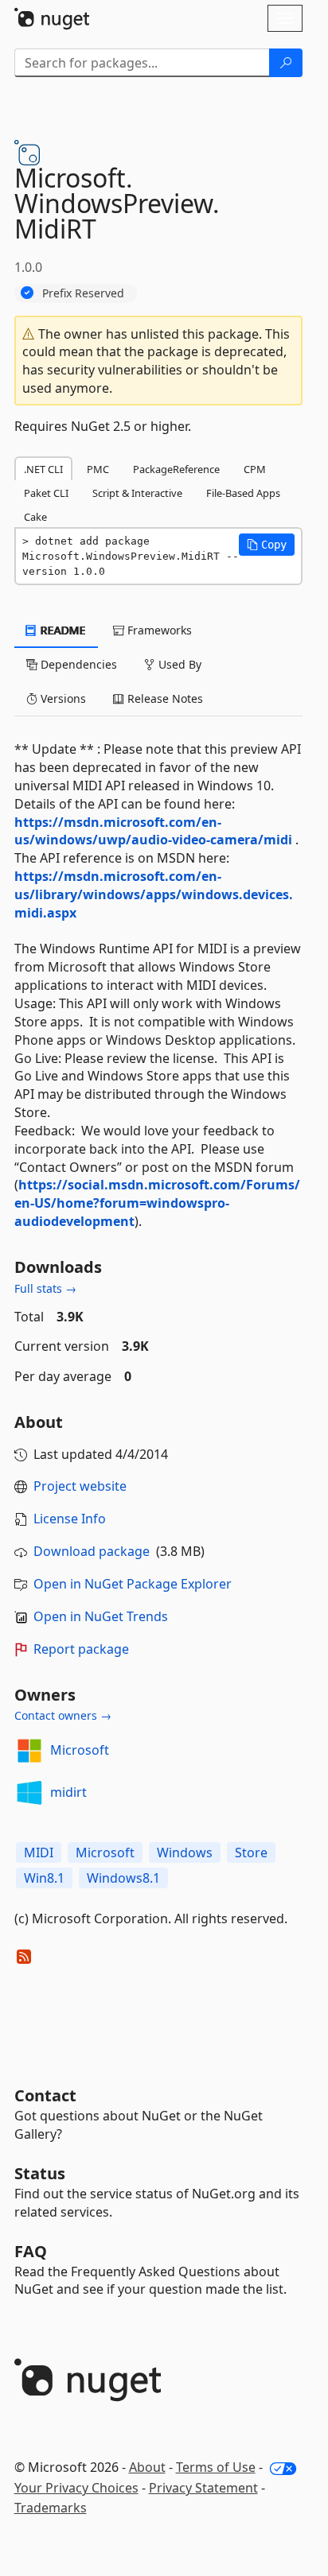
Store (251, 1852)
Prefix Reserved (83, 293)
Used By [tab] (178, 664)
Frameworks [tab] (158, 630)
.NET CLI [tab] (43, 469)
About (147, 2467)
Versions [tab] (62, 698)
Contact (45, 2095)
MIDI (39, 1852)
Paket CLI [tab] (46, 493)
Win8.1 (44, 1878)
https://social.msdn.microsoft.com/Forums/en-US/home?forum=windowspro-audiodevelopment (157, 1203)
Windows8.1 (123, 1878)
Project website (80, 1486)
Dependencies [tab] (77, 664)
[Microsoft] (29, 1751)
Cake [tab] (35, 517)
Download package (92, 1551)
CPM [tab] (255, 469)
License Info (70, 1519)
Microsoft (80, 1750)
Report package (81, 1649)
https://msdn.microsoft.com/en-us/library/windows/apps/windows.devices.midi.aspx (154, 894)
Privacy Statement (203, 2488)
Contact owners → (63, 1715)
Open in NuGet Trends (101, 1616)
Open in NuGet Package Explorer (133, 1584)
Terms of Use (216, 2467)
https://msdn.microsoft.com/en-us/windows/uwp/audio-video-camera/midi (153, 831)
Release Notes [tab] (164, 698)
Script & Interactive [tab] (137, 493)
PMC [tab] (98, 469)
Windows (185, 1852)
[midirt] (29, 1793)
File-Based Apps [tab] (243, 493)
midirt (68, 1792)
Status (40, 2173)
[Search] (286, 63)
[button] (267, 545)
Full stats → (45, 1288)
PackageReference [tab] (176, 469)
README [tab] (62, 630)
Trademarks (51, 2508)
